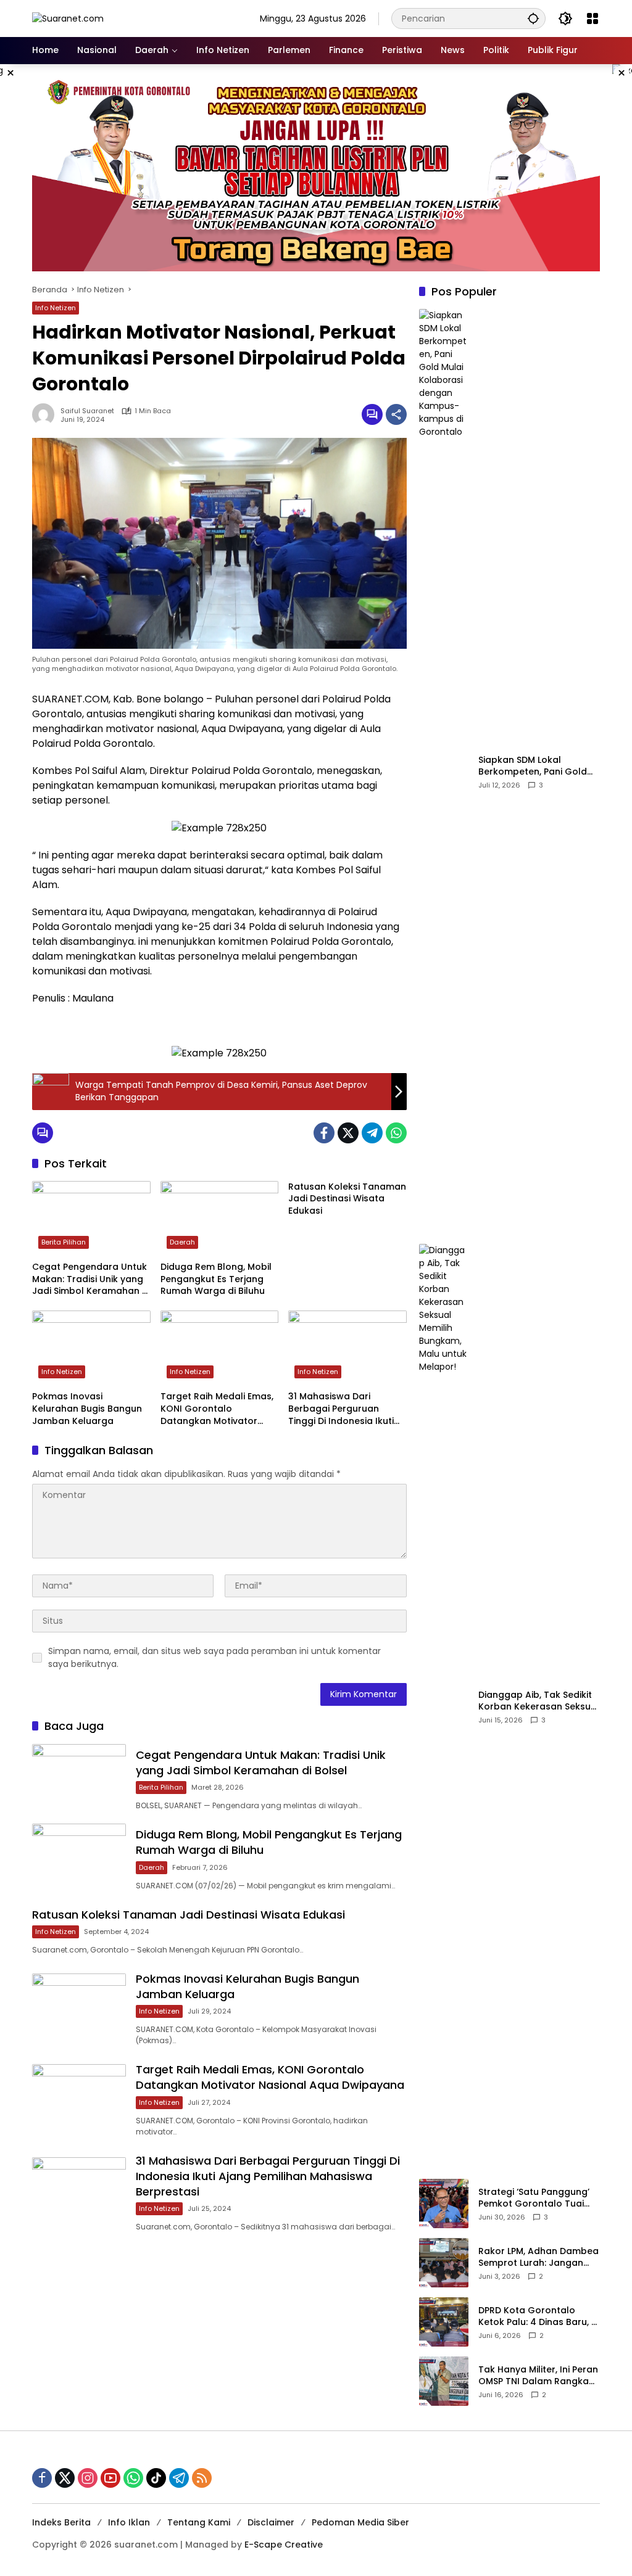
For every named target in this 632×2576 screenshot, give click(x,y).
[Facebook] (324, 1133)
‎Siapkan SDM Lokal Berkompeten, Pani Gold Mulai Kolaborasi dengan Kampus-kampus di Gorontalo (535, 766)
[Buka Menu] (592, 19)
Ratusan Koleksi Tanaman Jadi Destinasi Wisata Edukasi (347, 1199)
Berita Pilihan (64, 1242)
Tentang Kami (199, 2522)
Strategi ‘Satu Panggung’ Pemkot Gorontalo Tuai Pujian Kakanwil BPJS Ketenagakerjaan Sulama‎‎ (536, 2198)
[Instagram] (88, 2478)
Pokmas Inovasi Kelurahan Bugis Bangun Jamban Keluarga (87, 1409)
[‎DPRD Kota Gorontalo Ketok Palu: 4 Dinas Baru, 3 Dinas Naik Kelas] (444, 2322)
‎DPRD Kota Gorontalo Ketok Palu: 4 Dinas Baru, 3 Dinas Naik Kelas (538, 2317)
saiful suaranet (87, 411)
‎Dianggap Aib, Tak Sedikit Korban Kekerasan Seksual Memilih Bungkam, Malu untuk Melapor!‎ (539, 1701)
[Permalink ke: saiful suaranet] (46, 414)
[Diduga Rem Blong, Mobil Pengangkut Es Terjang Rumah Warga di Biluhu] (220, 1218)
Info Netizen (56, 308)
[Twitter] (348, 1133)
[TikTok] (156, 2478)
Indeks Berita (61, 2522)
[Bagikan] (396, 414)
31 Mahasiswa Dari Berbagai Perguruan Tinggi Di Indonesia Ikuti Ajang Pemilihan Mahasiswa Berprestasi (341, 1409)
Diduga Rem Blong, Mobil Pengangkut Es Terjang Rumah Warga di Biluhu (216, 1279)
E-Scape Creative (284, 2545)
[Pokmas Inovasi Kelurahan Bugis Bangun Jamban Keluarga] (91, 1348)
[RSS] (202, 2478)
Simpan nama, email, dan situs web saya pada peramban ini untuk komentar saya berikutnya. (214, 1657)
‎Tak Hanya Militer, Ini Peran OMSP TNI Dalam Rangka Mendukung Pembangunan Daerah (539, 2376)
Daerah (182, 1242)
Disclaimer (271, 2522)
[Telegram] (372, 1133)
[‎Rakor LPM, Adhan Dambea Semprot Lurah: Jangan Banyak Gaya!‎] (444, 2263)
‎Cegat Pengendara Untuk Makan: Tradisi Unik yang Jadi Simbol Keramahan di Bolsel (91, 1279)
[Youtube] (110, 2478)
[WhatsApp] (396, 1133)
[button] (533, 18)
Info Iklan (129, 2522)
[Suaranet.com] (68, 18)
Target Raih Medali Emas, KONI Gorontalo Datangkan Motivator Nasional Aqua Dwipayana (217, 1409)
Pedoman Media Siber (360, 2522)
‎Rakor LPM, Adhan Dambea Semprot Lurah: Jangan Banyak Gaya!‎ (538, 2257)
